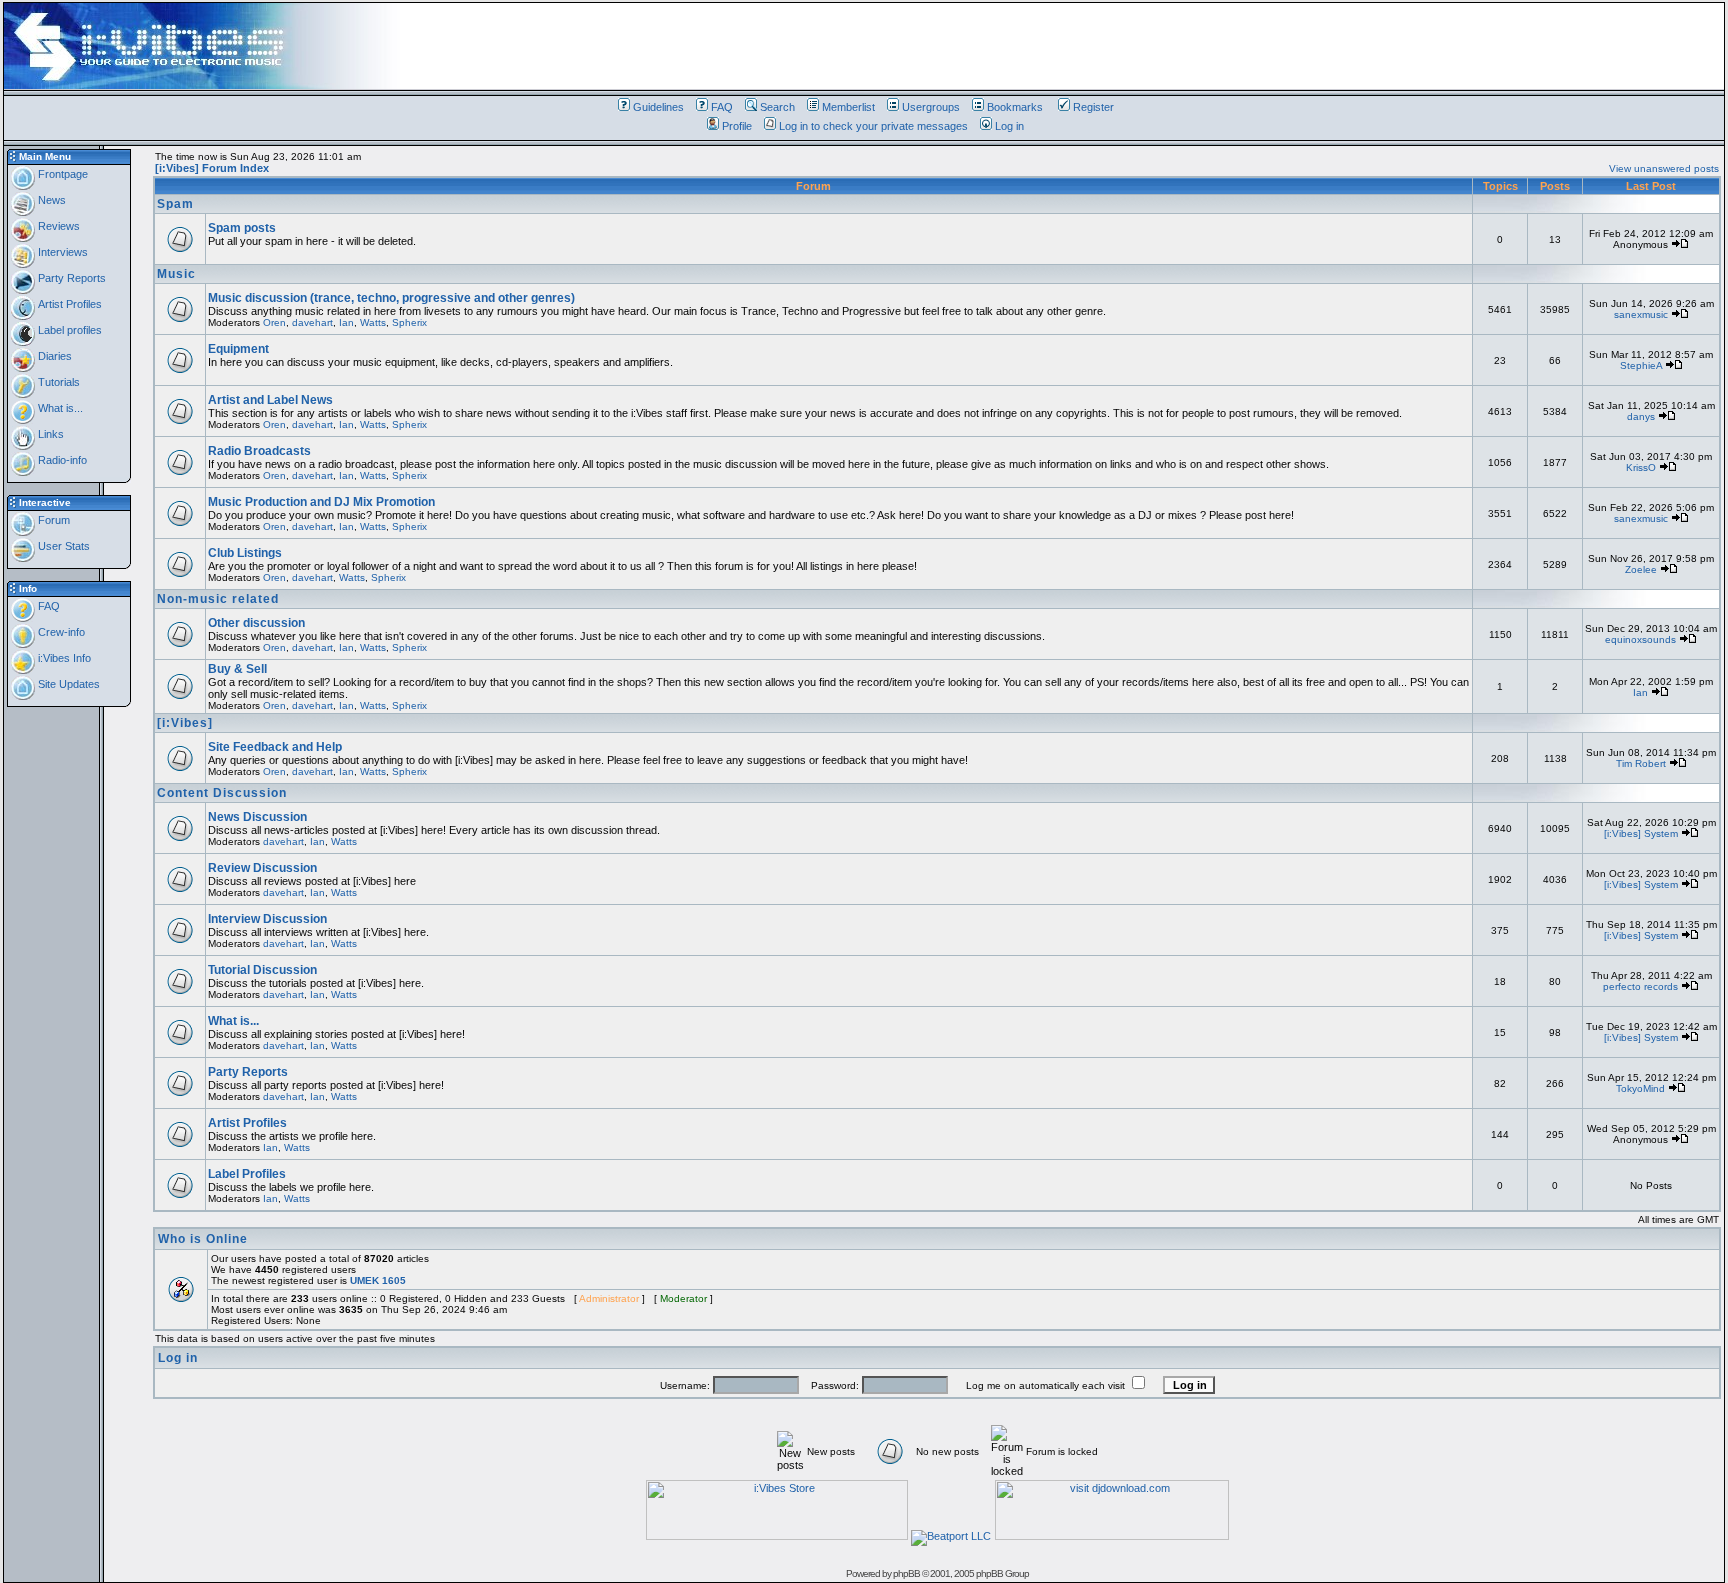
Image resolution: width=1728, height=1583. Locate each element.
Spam (175, 204)
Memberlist (848, 107)
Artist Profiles (68, 304)
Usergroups (931, 107)
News (50, 200)
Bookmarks (1015, 107)
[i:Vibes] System (1641, 833)
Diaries (53, 356)
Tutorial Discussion (262, 970)
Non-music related (218, 599)
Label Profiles (247, 1174)
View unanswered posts (1664, 168)
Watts (373, 322)
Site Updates (67, 684)
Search (777, 107)
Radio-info (61, 460)
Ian (346, 322)
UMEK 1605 (378, 1280)
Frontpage (61, 174)
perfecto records (1640, 986)
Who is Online (203, 1239)
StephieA (1641, 365)
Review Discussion (262, 868)
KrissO (1641, 467)
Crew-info (60, 632)
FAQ (722, 107)
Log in (1009, 126)
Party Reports (70, 278)
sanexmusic (1641, 314)
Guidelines (658, 107)
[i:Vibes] (185, 723)
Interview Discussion (267, 919)
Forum (52, 520)
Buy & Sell (237, 669)
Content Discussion (222, 793)
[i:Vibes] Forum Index (212, 168)
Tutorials (57, 382)
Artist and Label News (270, 400)
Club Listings (245, 553)
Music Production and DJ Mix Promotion (321, 502)
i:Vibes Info (63, 658)
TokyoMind (1640, 1088)
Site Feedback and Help (275, 747)
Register (1093, 107)
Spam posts (242, 228)
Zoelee (1641, 569)
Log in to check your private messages (873, 126)
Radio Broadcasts (259, 451)
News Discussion (257, 817)
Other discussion (256, 623)
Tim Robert (1641, 763)
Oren (274, 322)
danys (1641, 416)
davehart (312, 322)
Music (176, 274)
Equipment (238, 349)
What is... (59, 408)
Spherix (409, 322)
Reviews (57, 226)
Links (49, 434)
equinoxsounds (1640, 639)
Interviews (61, 252)
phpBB (906, 1573)
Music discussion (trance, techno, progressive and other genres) (391, 298)
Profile (737, 126)
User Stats (62, 546)
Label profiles (68, 330)
